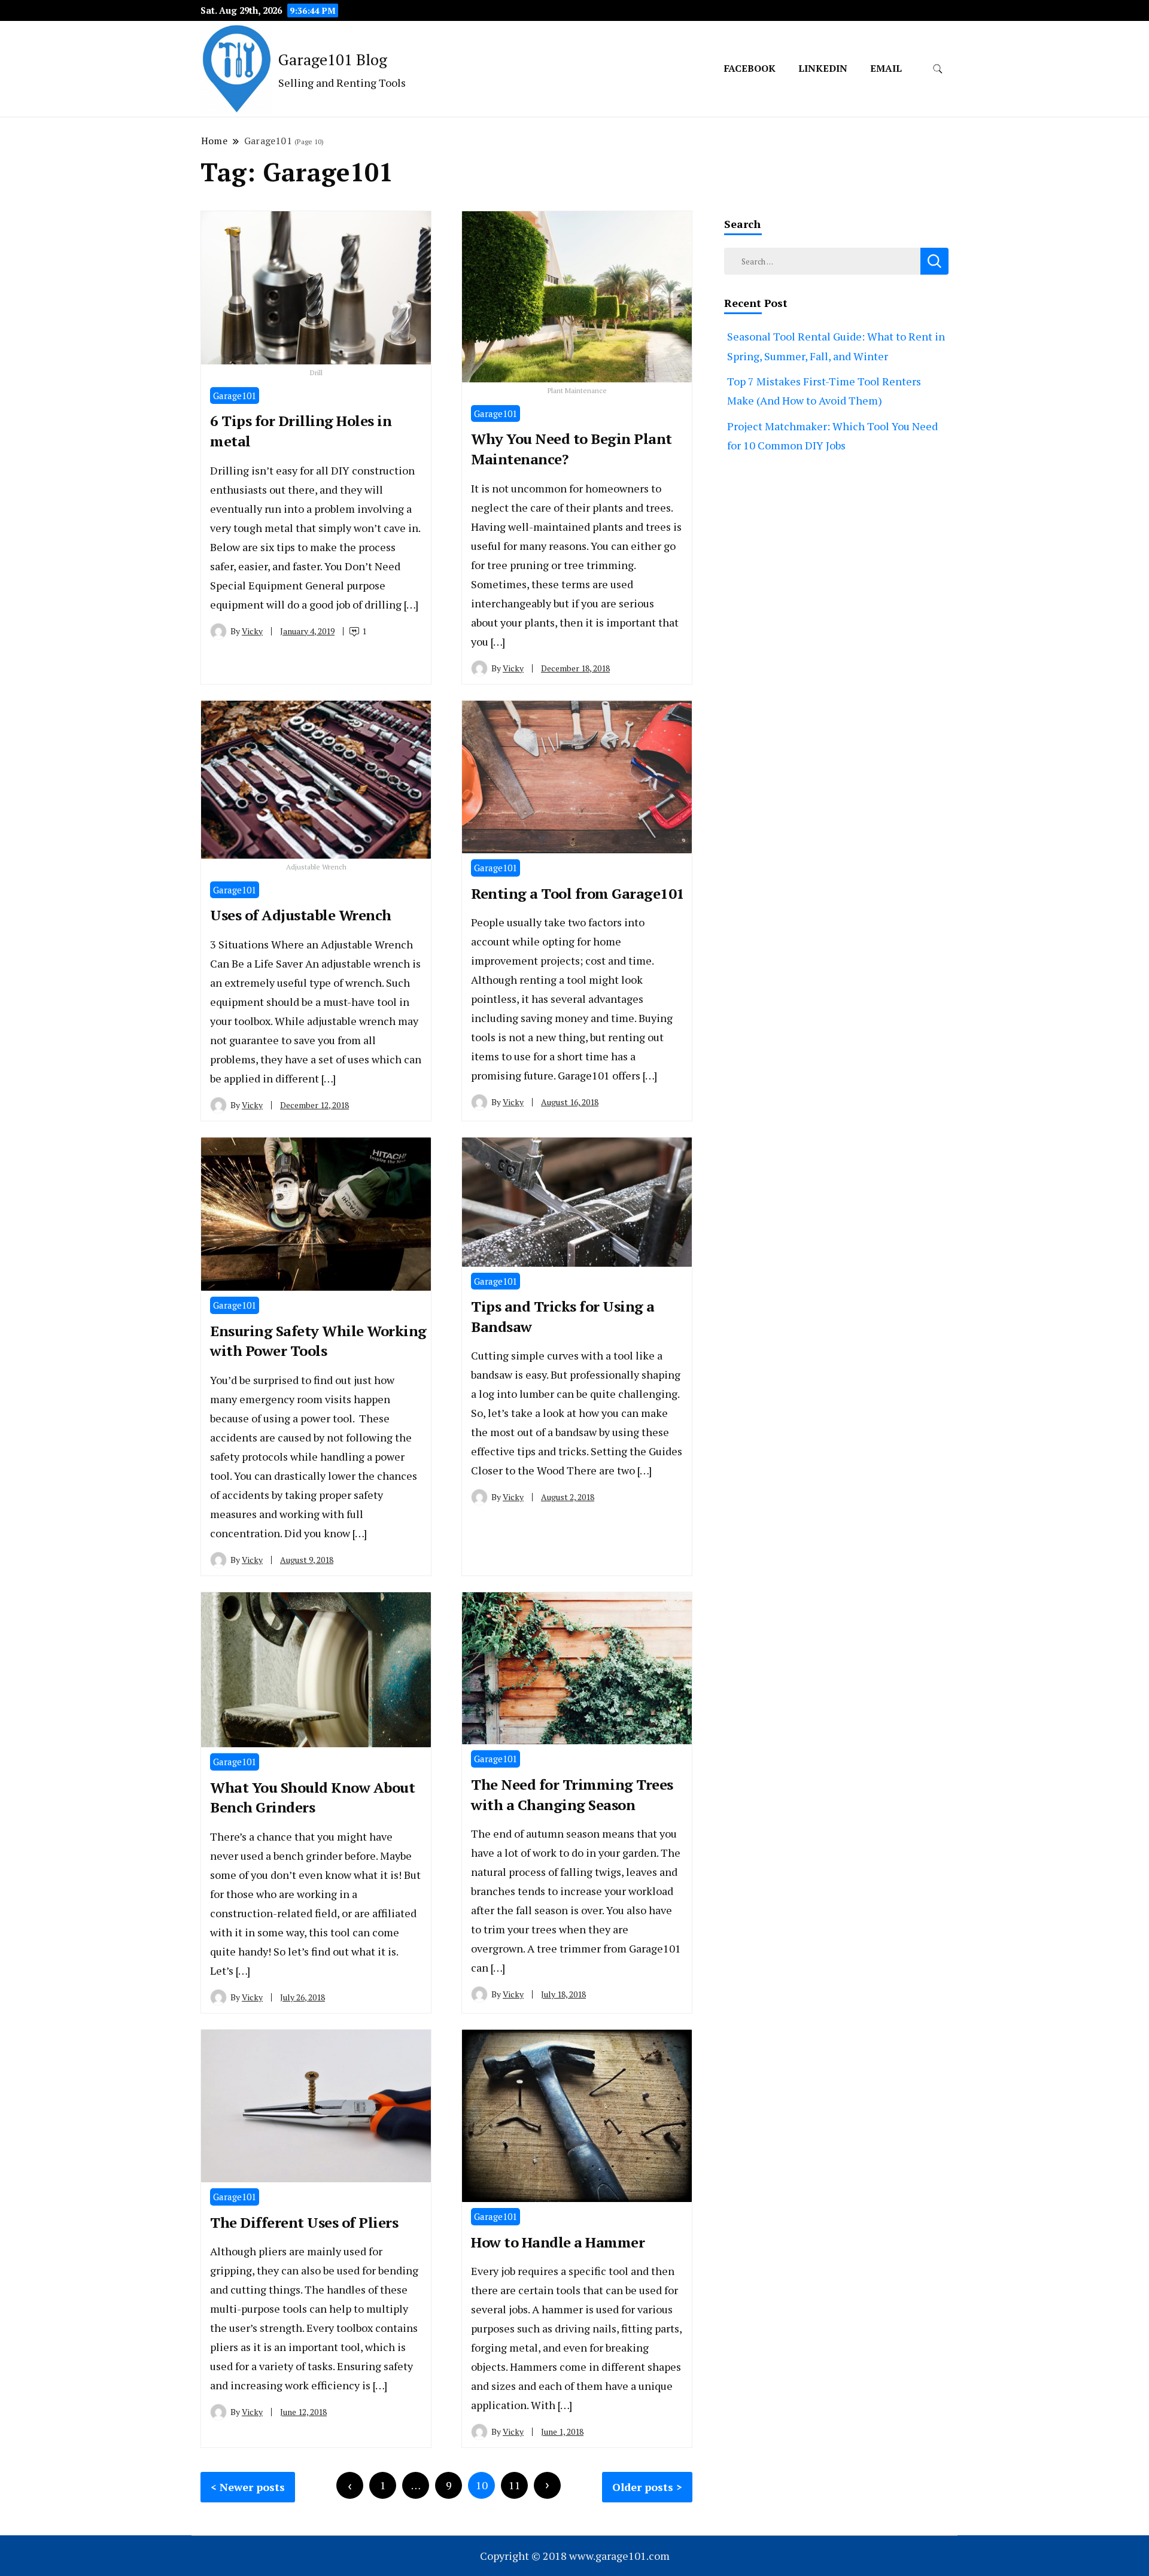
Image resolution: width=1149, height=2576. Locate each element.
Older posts (643, 2487)
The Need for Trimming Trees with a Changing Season (572, 1795)
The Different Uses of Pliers (304, 2222)
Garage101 (235, 396)
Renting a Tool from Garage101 (578, 893)
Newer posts (252, 2487)
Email (886, 68)
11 (515, 2485)
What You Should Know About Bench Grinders (312, 1798)
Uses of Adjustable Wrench (301, 915)
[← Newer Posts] (350, 2485)
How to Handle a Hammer (558, 2242)
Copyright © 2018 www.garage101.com (575, 2556)
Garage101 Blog (333, 59)
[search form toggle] (938, 69)
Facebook (750, 68)
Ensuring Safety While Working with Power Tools (318, 1341)
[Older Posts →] (547, 2485)
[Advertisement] (836, 619)
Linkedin (823, 68)
